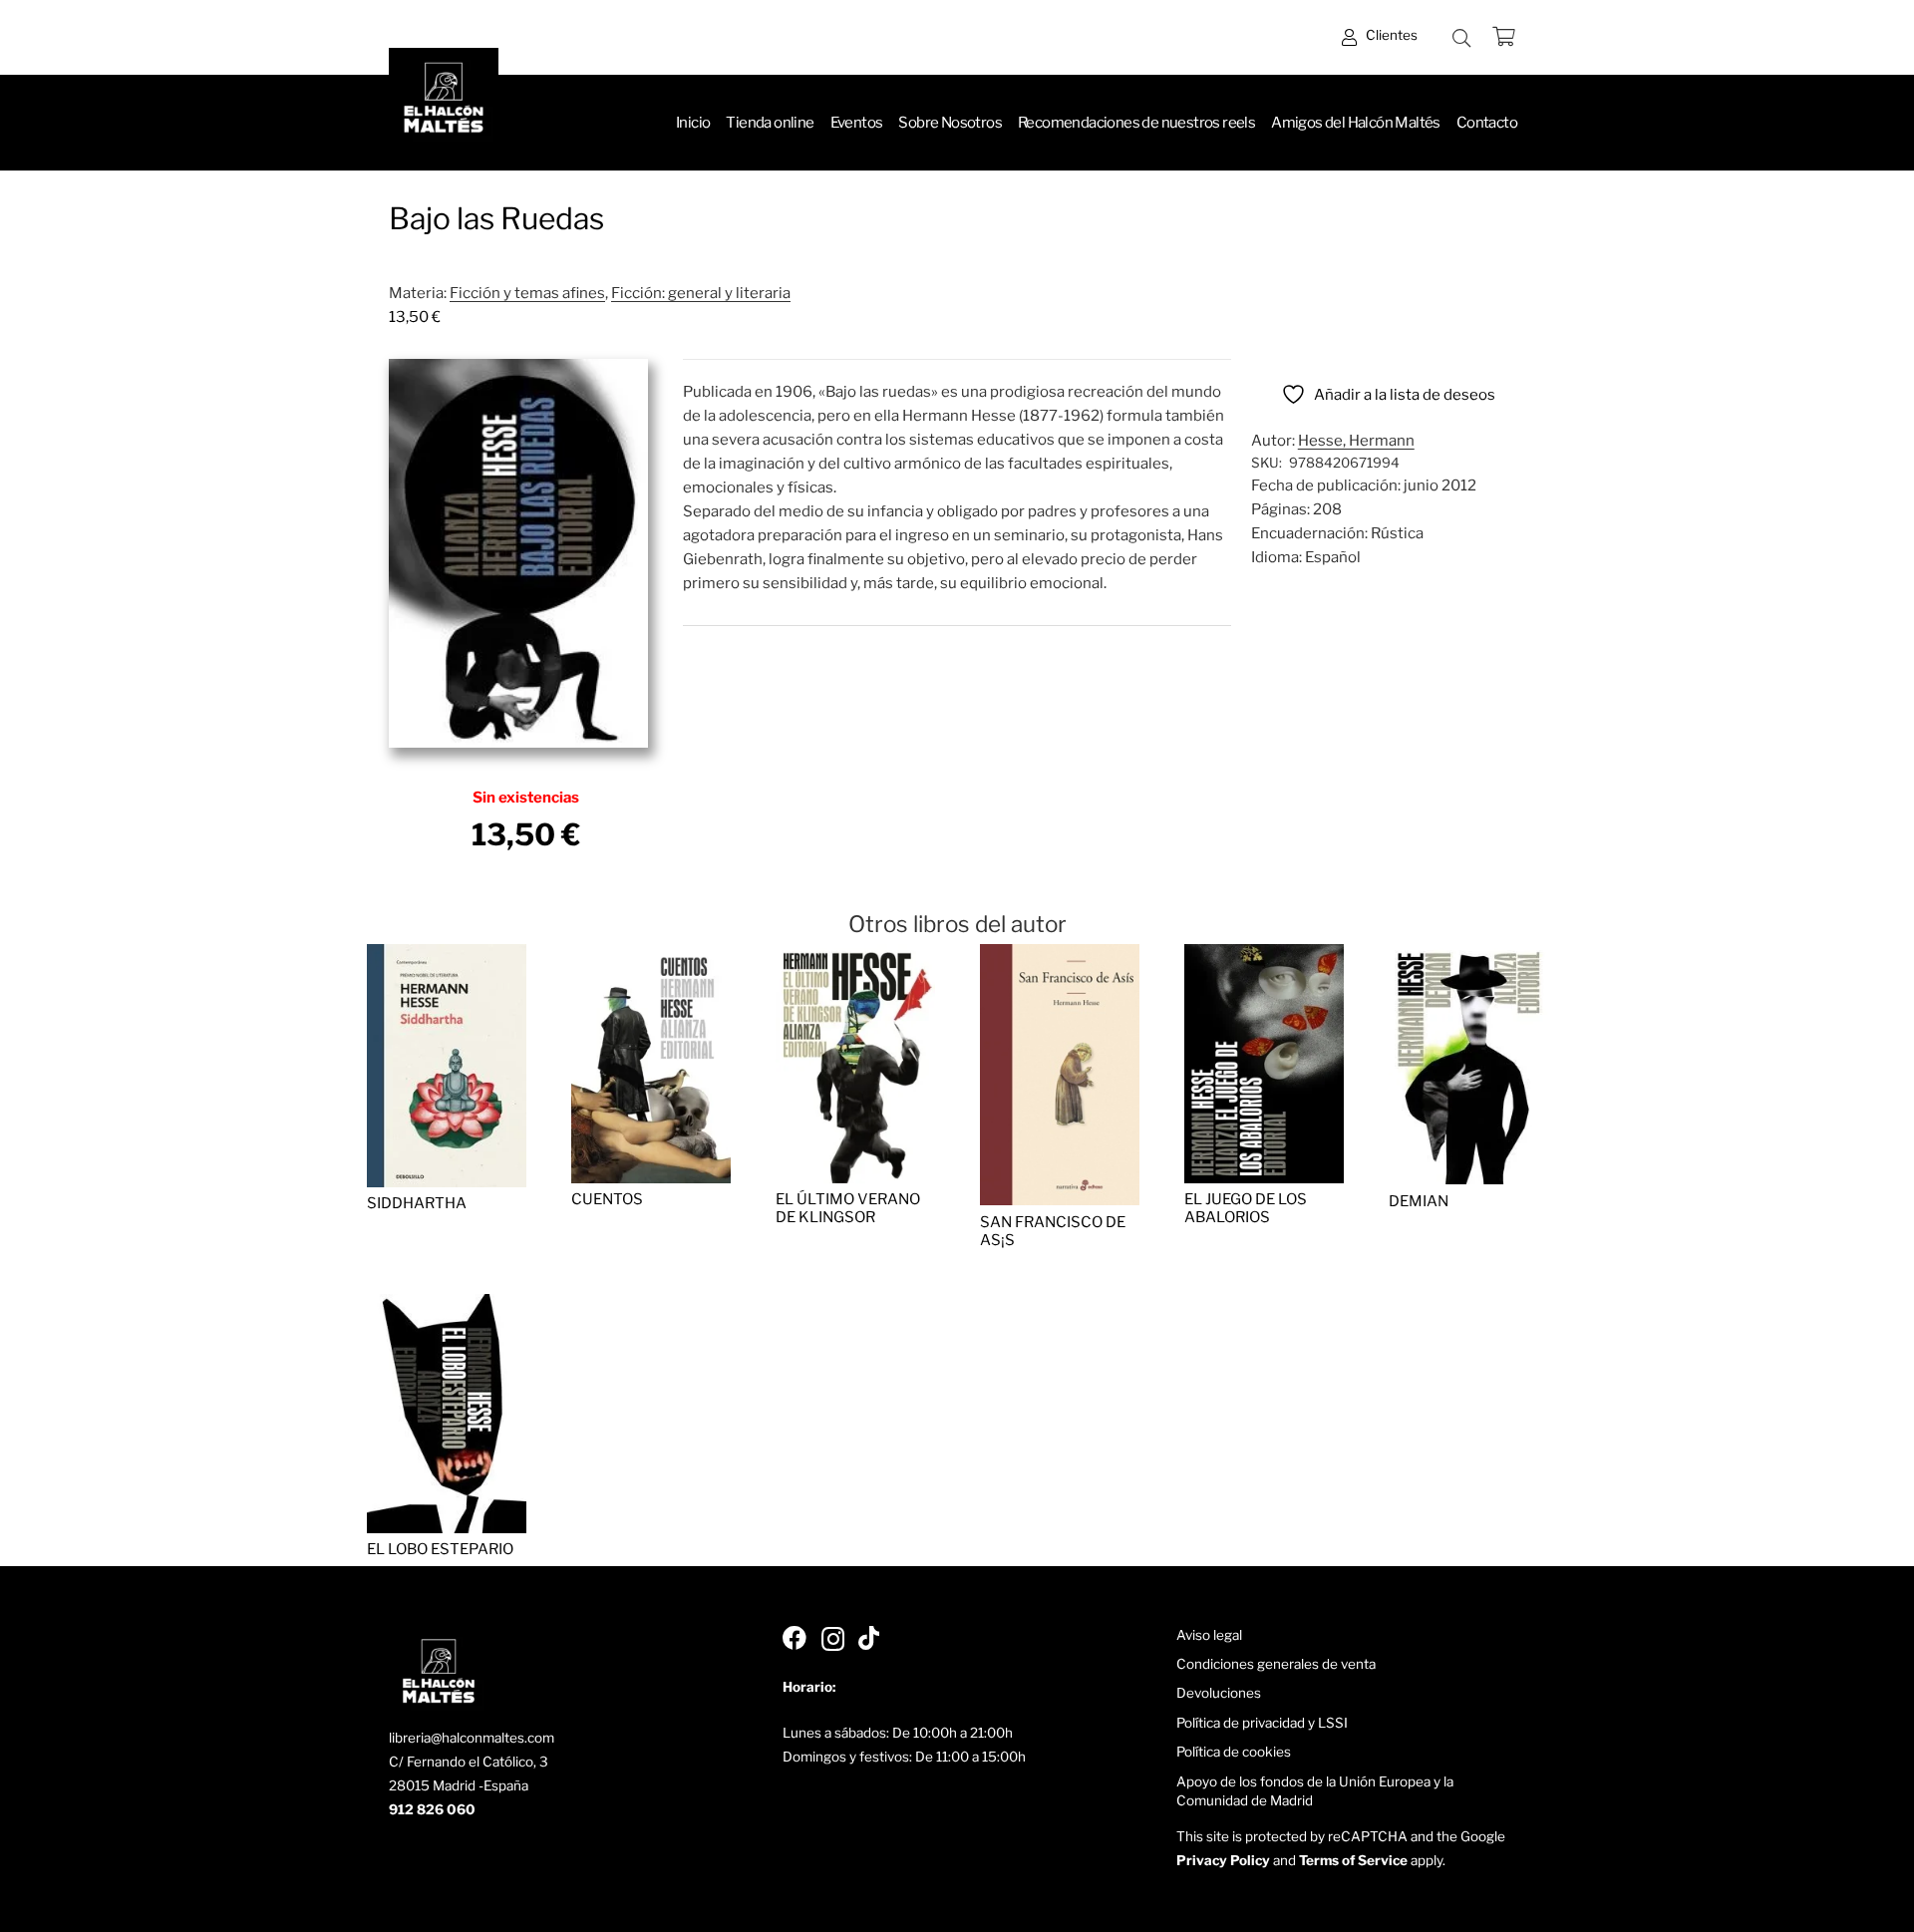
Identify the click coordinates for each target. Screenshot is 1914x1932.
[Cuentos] (651, 956)
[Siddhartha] (447, 956)
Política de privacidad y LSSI (1262, 1723)
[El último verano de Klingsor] (855, 956)
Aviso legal (1209, 1635)
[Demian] (1468, 956)
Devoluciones (1219, 1693)
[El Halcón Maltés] (444, 103)
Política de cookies (1234, 1752)
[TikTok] (869, 1638)
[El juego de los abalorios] (1264, 956)
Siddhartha (417, 1203)
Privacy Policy (1223, 1860)
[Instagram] (833, 1639)
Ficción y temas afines (527, 293)
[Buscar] (1461, 38)
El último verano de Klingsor (848, 1208)
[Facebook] (795, 1638)
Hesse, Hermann (1356, 441)
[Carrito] (1503, 37)
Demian (1419, 1201)
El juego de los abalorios (1246, 1208)
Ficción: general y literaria (701, 293)
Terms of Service (1353, 1860)
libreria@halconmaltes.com (472, 1738)
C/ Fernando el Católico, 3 (469, 1762)
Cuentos (607, 1199)
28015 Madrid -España (459, 1785)
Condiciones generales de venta (1276, 1664)
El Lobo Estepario (440, 1549)
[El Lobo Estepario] (447, 1306)
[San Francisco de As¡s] (1060, 956)
